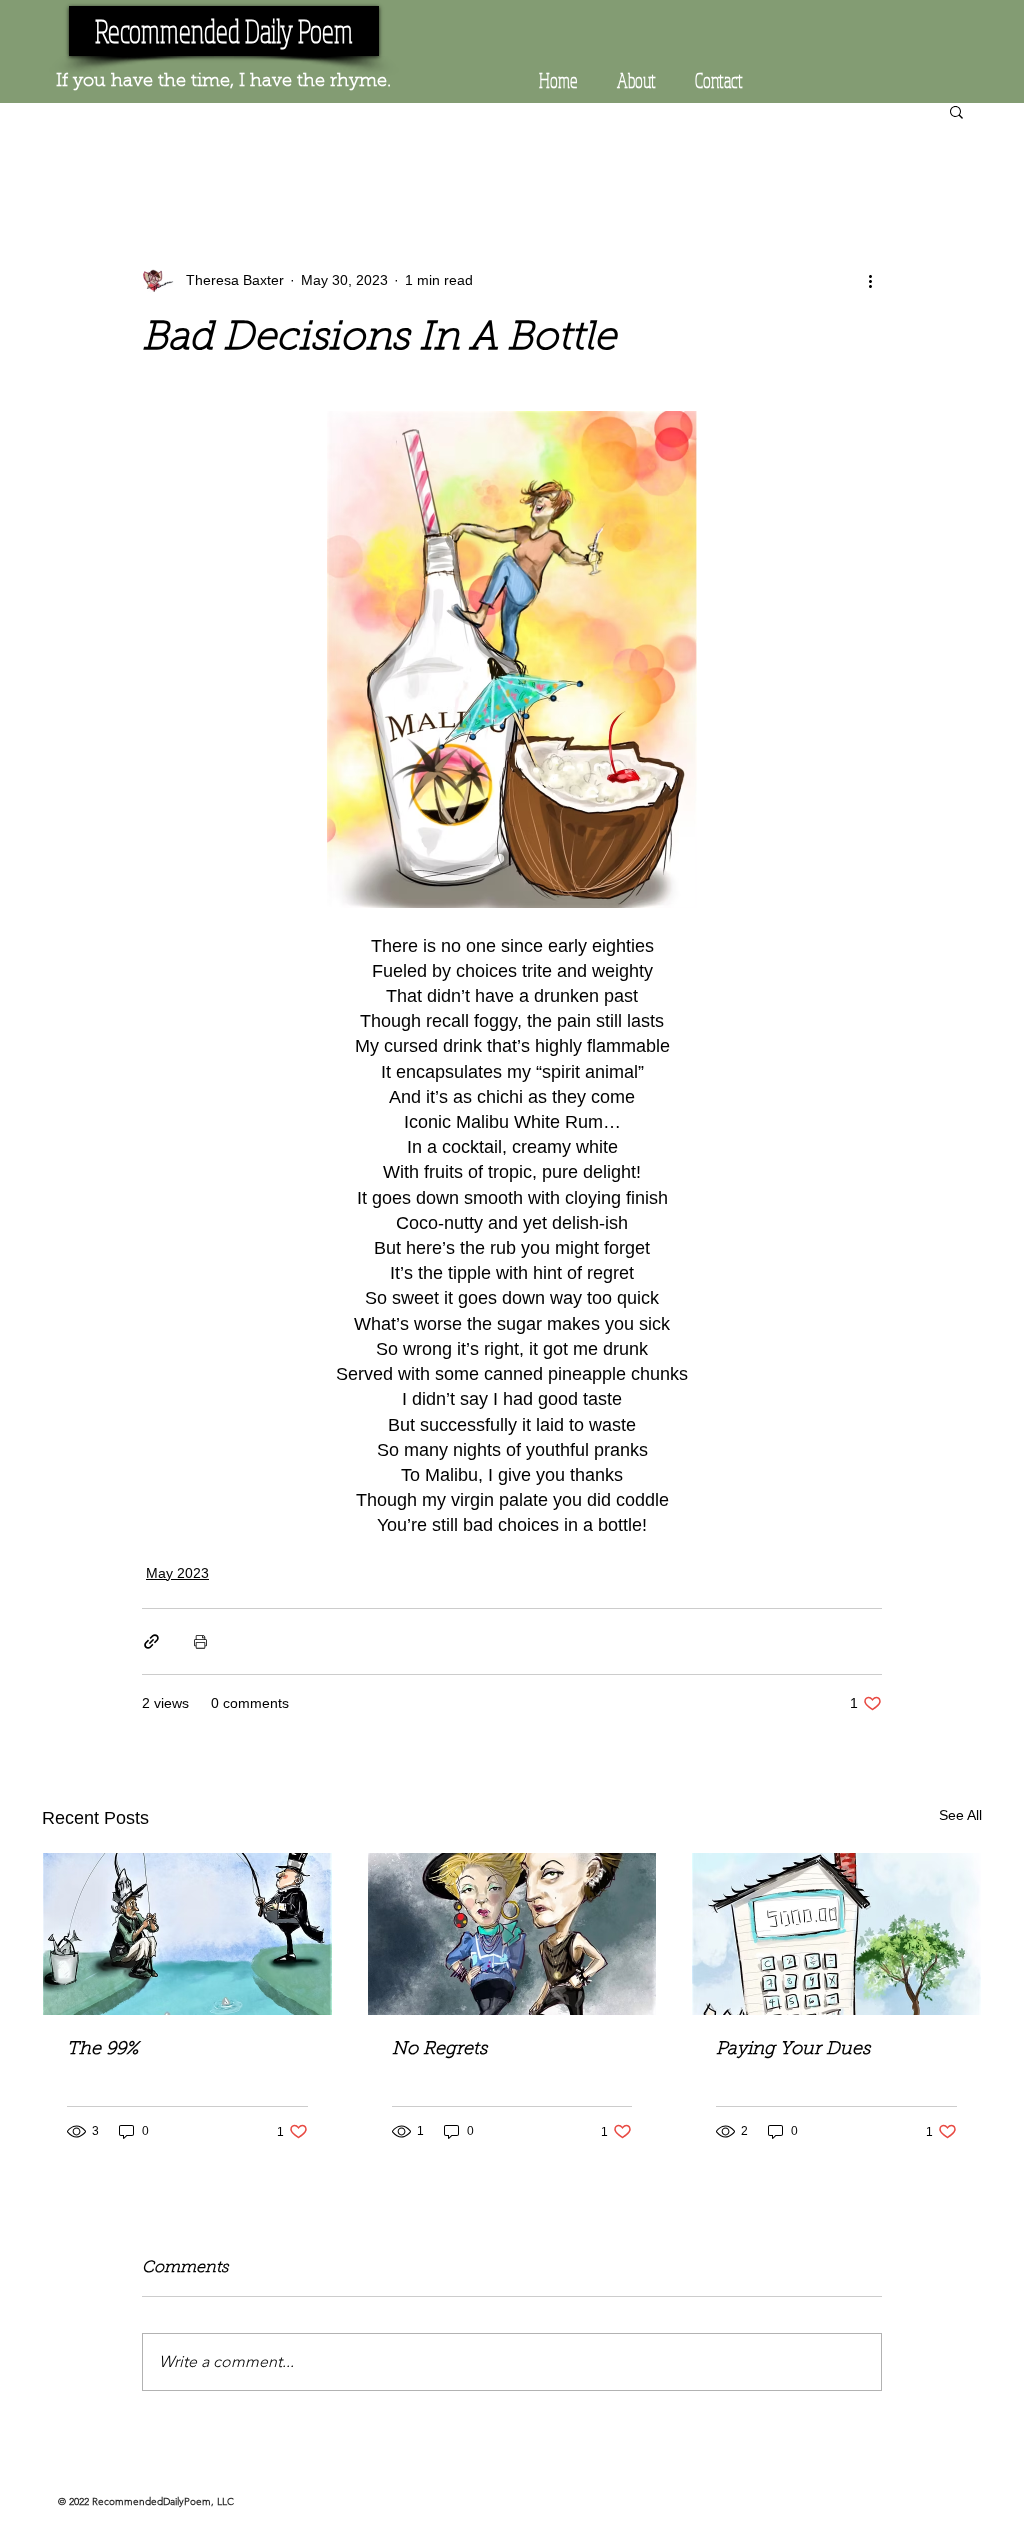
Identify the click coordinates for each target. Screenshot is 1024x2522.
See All (960, 1815)
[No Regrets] (512, 1934)
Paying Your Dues (793, 2050)
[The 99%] (187, 1934)
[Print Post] (200, 1641)
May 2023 (177, 1573)
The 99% (102, 2050)
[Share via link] (151, 1641)
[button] (956, 111)
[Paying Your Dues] (836, 1934)
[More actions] (870, 280)
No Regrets (439, 2050)
